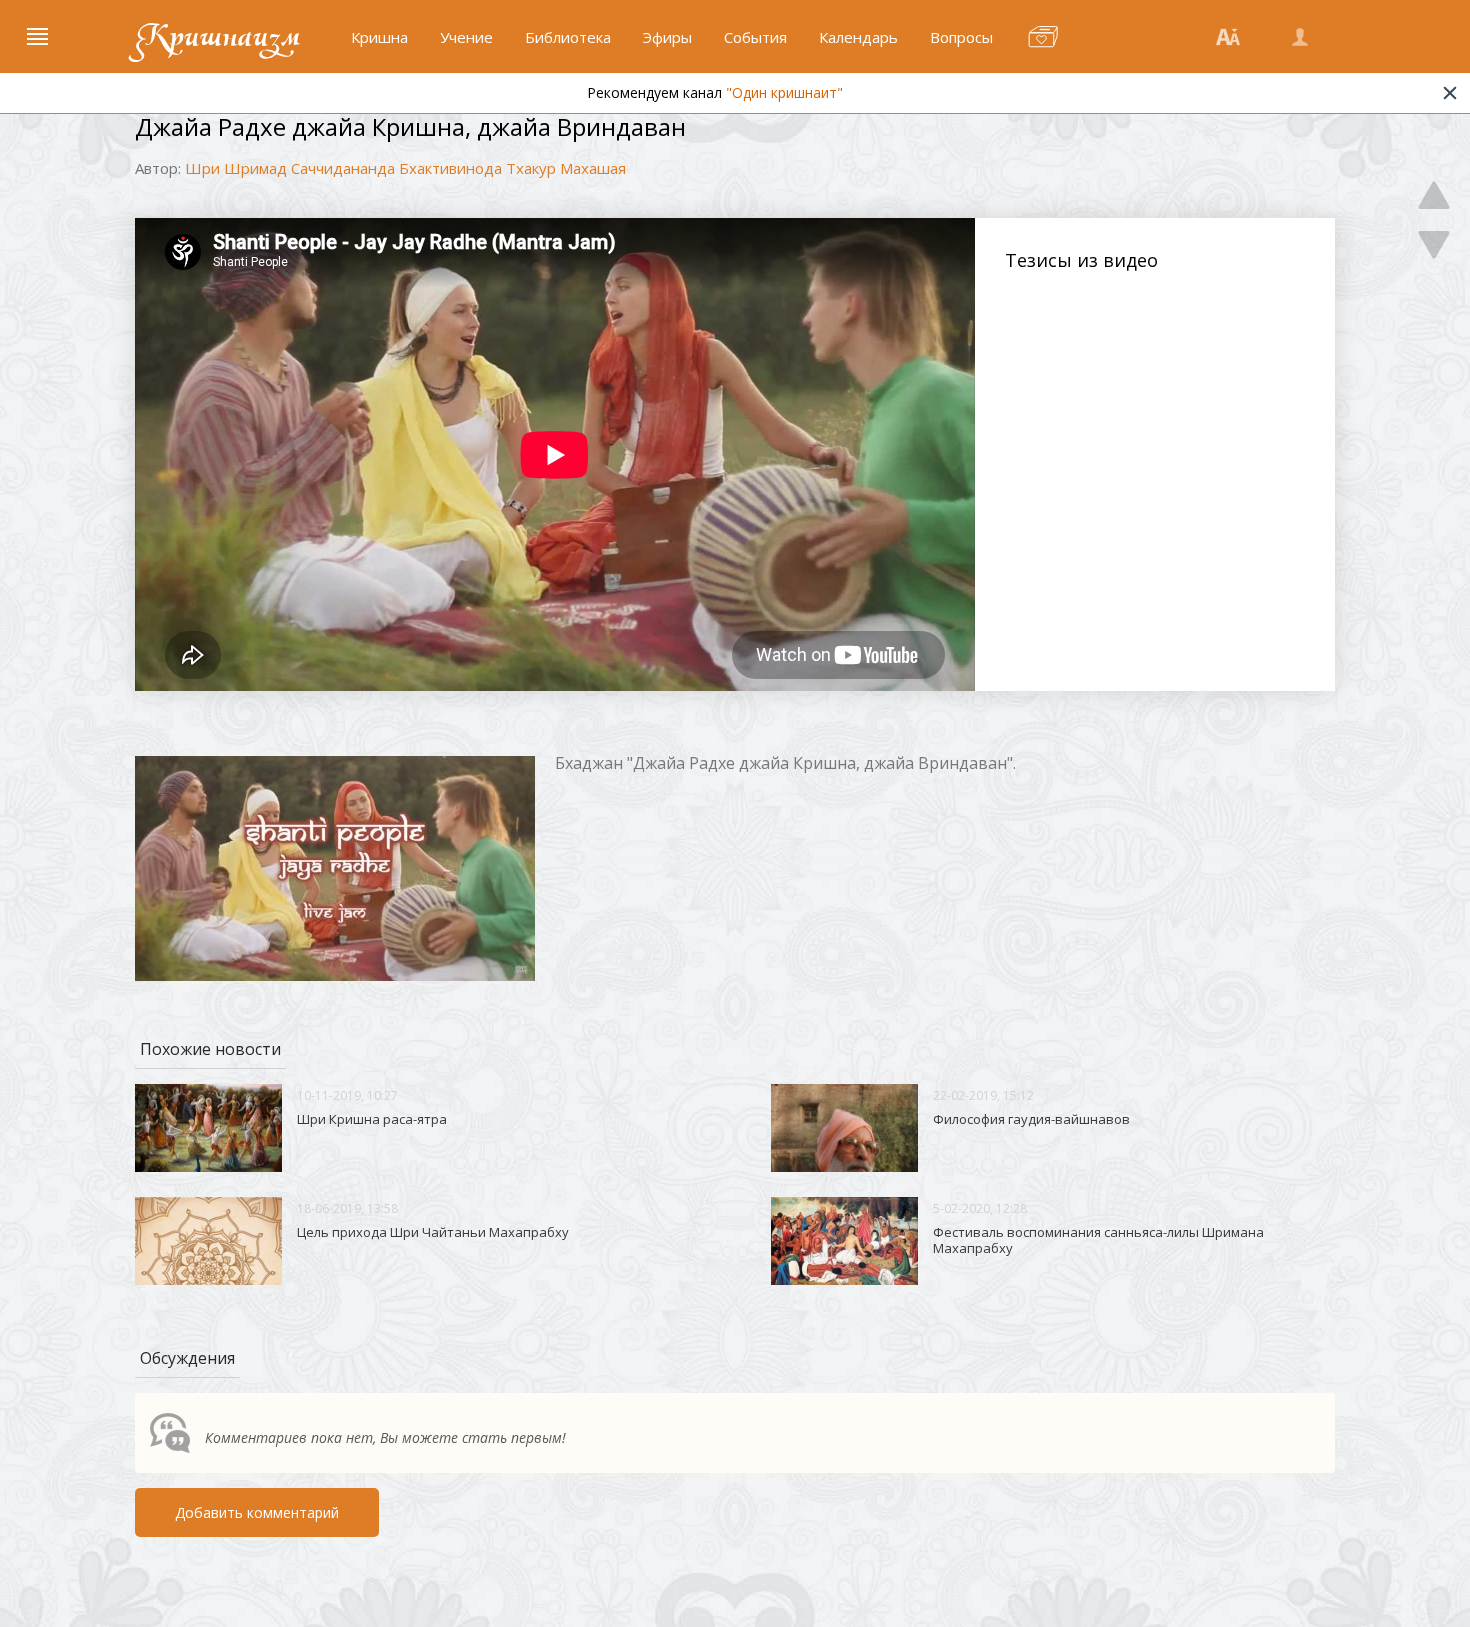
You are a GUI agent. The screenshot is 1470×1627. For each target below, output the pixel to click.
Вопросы (961, 37)
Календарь (858, 37)
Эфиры (667, 37)
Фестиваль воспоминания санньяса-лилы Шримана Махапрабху (1098, 1240)
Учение (466, 37)
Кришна (379, 37)
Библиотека (568, 37)
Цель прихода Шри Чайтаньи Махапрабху (433, 1232)
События (755, 37)
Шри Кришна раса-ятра (372, 1119)
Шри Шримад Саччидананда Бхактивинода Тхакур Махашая (405, 168)
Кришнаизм (218, 37)
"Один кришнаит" (784, 92)
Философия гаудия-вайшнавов (1031, 1119)
